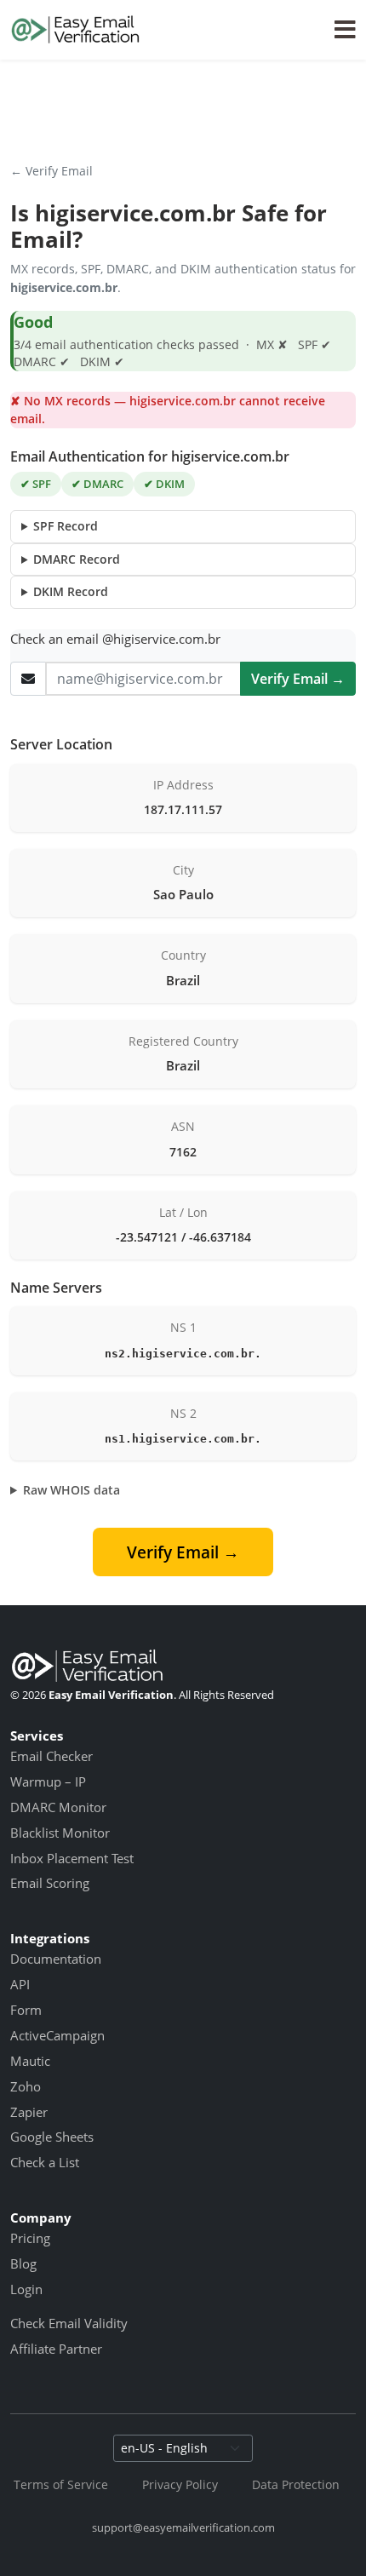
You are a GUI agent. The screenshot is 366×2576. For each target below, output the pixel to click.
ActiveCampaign (57, 2035)
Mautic (30, 2061)
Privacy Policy (180, 2484)
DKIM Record (71, 591)
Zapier (29, 2112)
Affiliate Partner (56, 2349)
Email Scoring (50, 1883)
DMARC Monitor (58, 1807)
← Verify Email (51, 171)
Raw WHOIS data (71, 1490)
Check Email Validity (69, 2323)
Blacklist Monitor (60, 1833)
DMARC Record (77, 559)
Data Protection (296, 2484)
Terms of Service (61, 2484)
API (20, 1984)
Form (26, 2010)
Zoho (26, 2086)
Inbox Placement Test (72, 1858)
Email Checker (51, 1756)
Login (26, 2289)
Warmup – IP (48, 1781)
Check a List (45, 2162)
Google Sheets (52, 2137)
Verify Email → (298, 679)
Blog (23, 2263)
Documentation (56, 1959)
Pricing (30, 2238)
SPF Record (66, 526)
